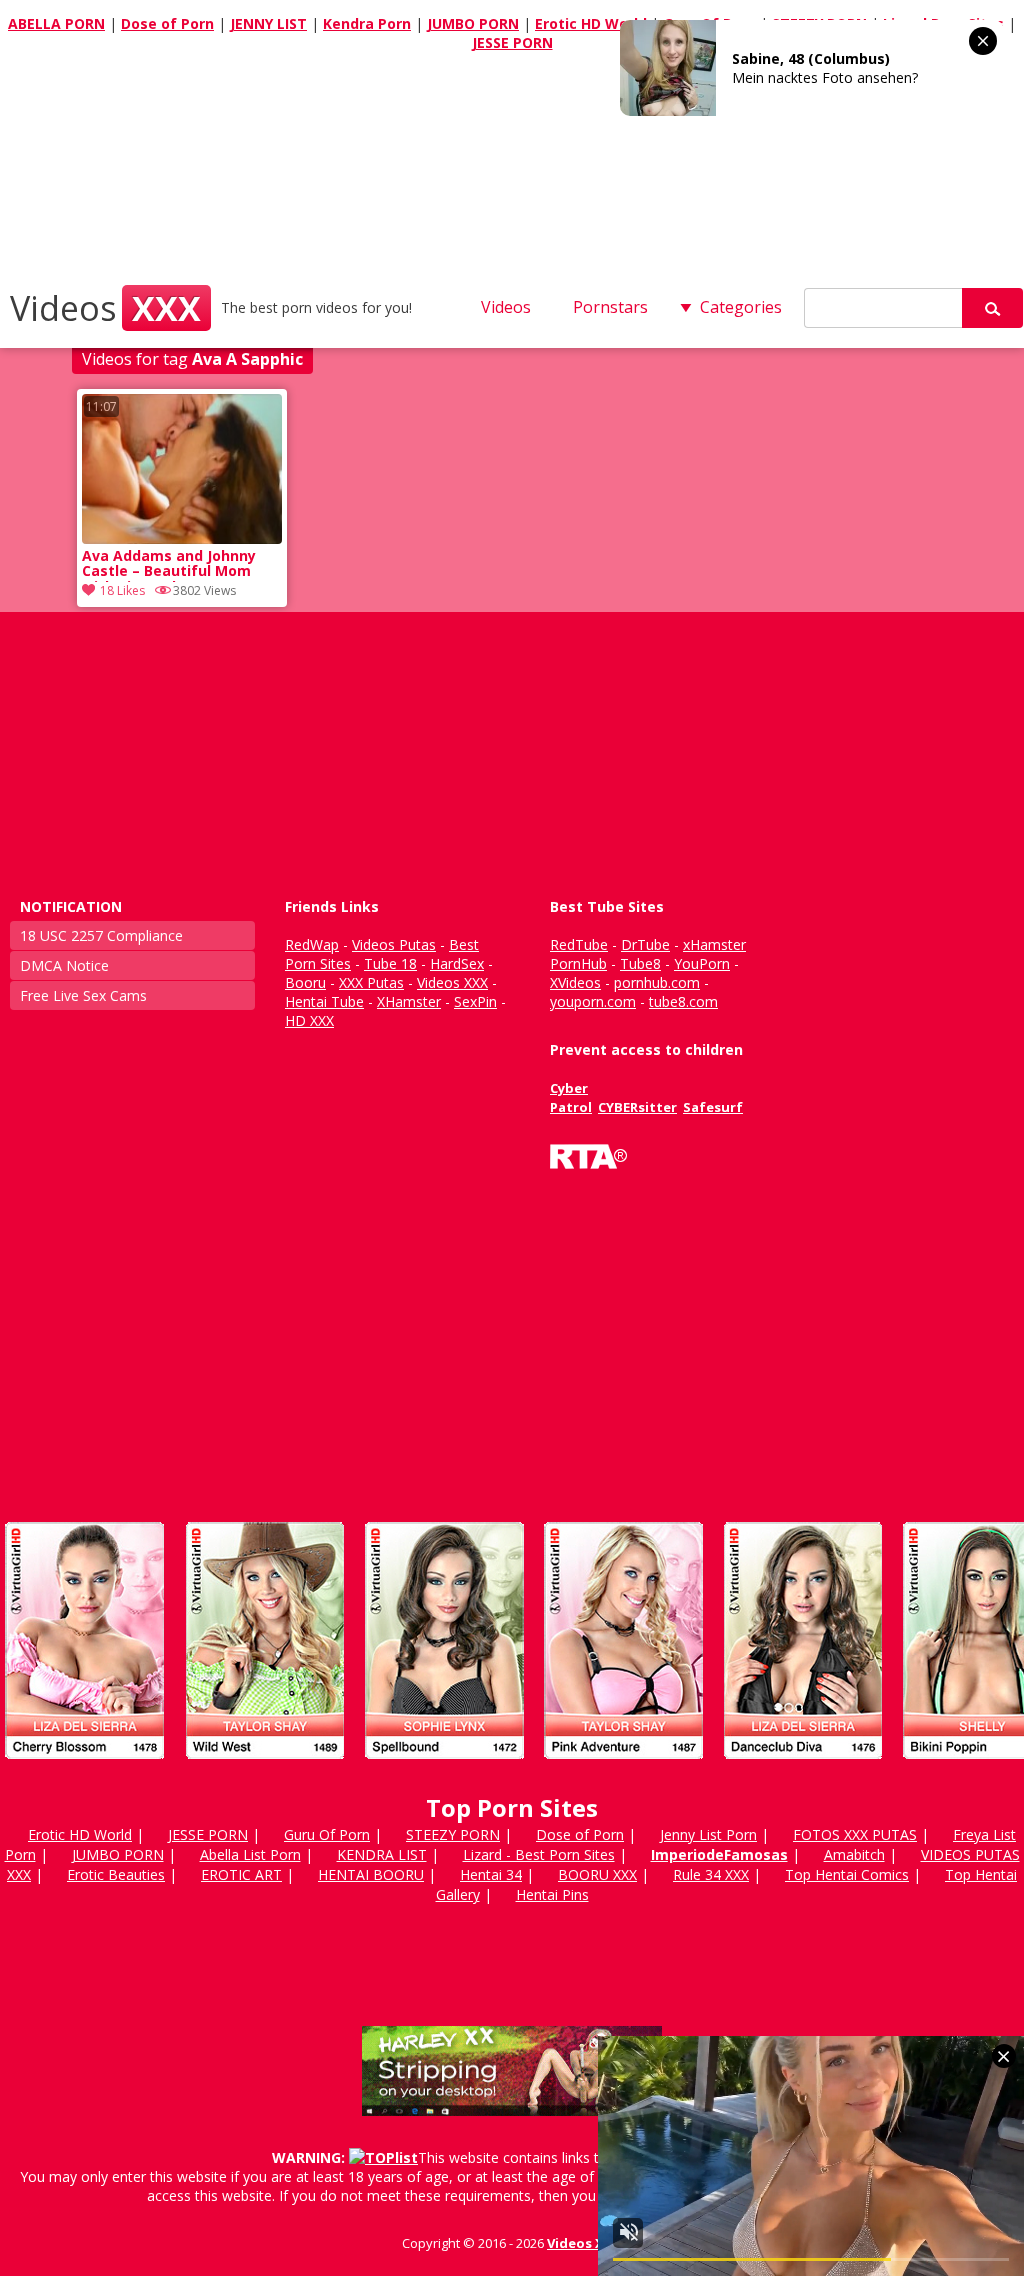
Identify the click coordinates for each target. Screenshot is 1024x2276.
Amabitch (854, 1854)
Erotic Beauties (116, 1874)
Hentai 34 (491, 1874)
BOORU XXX (597, 1874)
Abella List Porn (250, 1854)
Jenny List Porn (708, 1834)
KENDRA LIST (382, 1854)
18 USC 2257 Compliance (101, 935)
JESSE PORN (512, 42)
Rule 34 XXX (711, 1874)
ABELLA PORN (56, 23)
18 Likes (122, 590)
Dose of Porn (167, 23)
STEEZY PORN (453, 1834)
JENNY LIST (268, 23)
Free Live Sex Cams (83, 995)
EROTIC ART (241, 1874)
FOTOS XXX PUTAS (855, 1834)
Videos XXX (584, 2243)
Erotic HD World (591, 23)
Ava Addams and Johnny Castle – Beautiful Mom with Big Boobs (169, 565)
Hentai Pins (552, 1894)
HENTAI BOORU (371, 1874)
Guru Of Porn (327, 1834)
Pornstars (610, 307)
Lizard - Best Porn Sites (539, 1854)
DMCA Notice (64, 965)
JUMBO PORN (473, 23)
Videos (105, 308)
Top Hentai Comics (847, 1874)
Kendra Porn (367, 23)
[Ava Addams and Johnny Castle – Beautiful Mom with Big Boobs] (182, 538)
